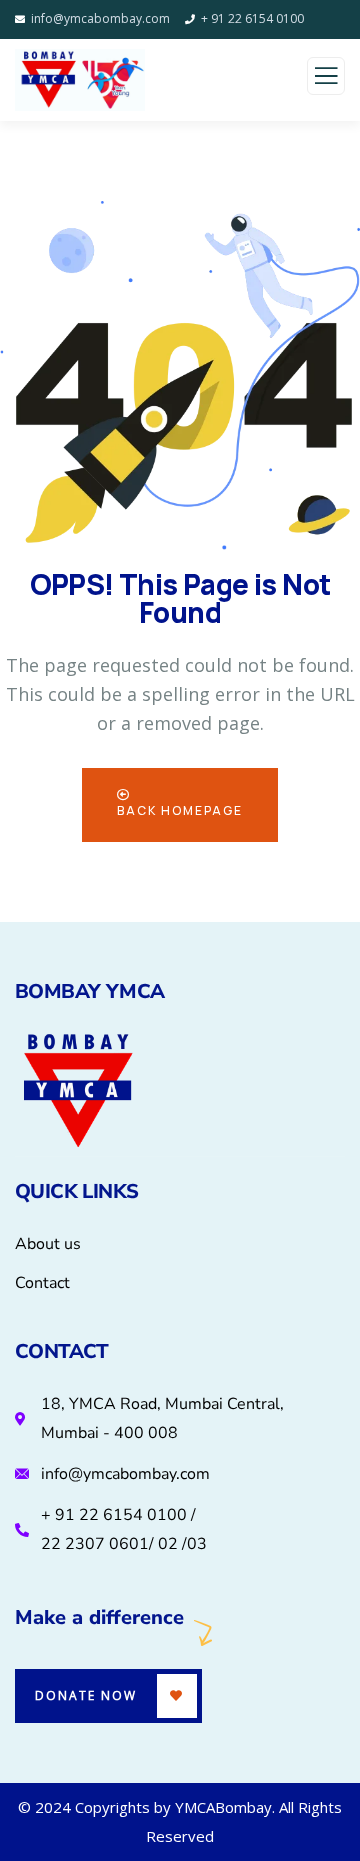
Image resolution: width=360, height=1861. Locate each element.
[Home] (78, 1093)
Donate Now (86, 1695)
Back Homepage (180, 810)
